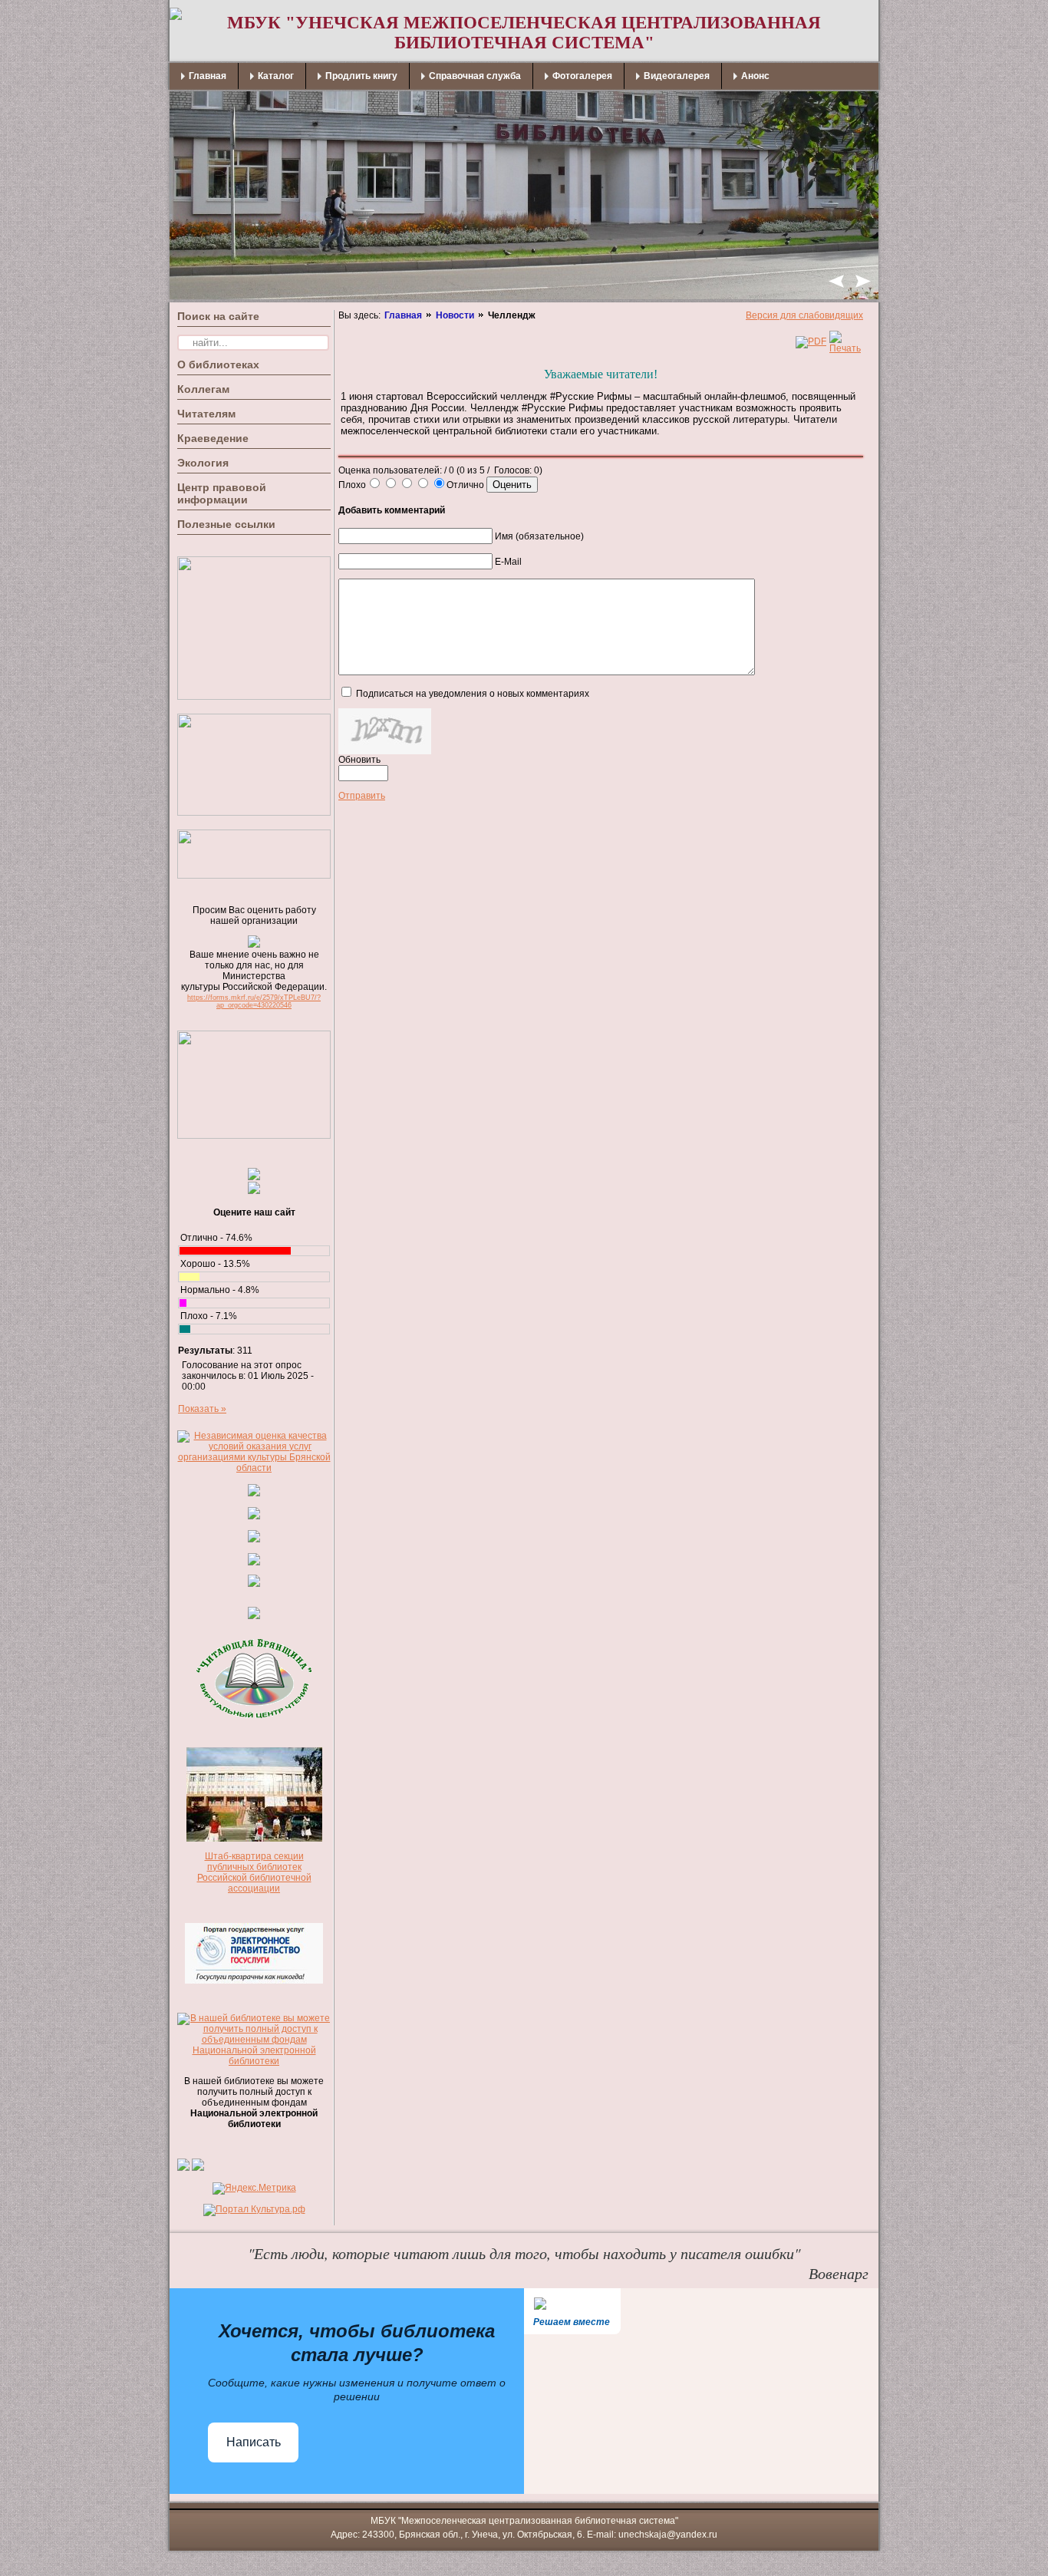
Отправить (362, 796)
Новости (455, 315)
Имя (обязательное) (539, 536)
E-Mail (508, 562)
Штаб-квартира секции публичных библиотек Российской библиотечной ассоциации (254, 1872)
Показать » (202, 1409)
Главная (403, 315)
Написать (254, 2442)
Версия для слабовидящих (804, 315)
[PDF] (811, 341)
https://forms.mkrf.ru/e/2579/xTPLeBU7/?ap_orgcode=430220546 (254, 1001)
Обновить (359, 760)
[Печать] (845, 348)
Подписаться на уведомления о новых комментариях (473, 694)
